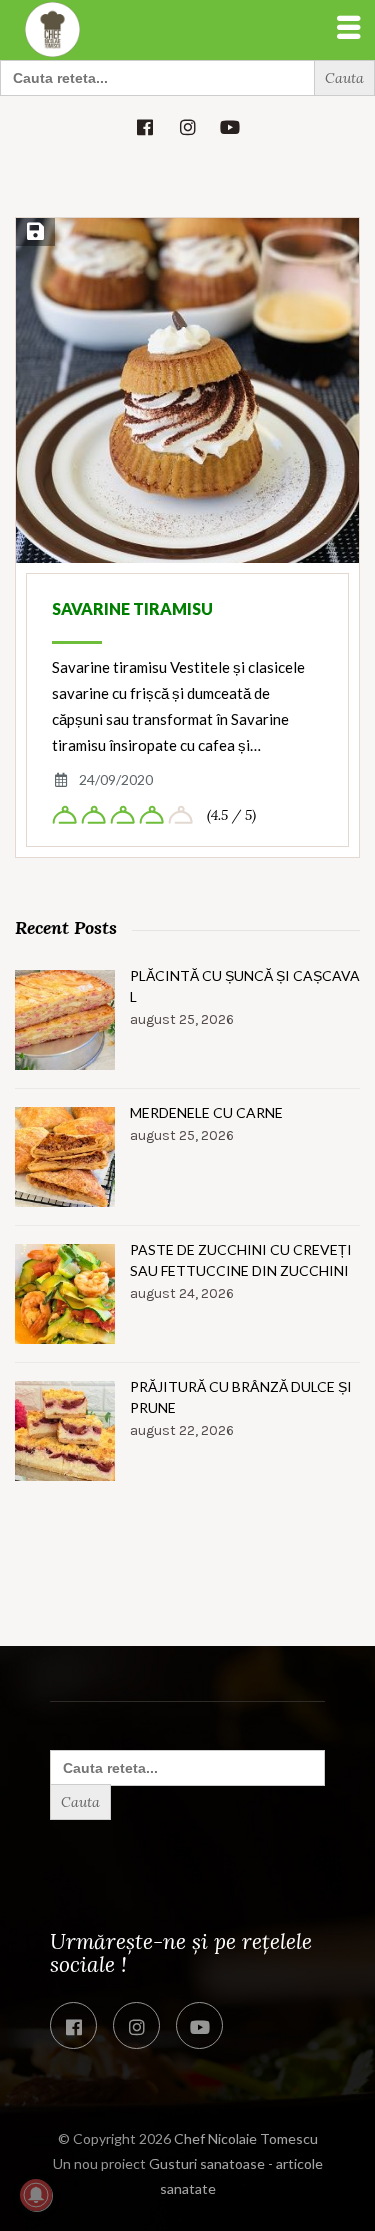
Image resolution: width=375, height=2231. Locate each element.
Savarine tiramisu (132, 608)
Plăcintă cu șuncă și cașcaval (245, 986)
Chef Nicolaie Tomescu (246, 2138)
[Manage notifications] (36, 2195)
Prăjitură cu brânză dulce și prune (241, 1397)
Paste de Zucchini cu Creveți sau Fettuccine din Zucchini (241, 1260)
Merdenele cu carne (206, 1112)
